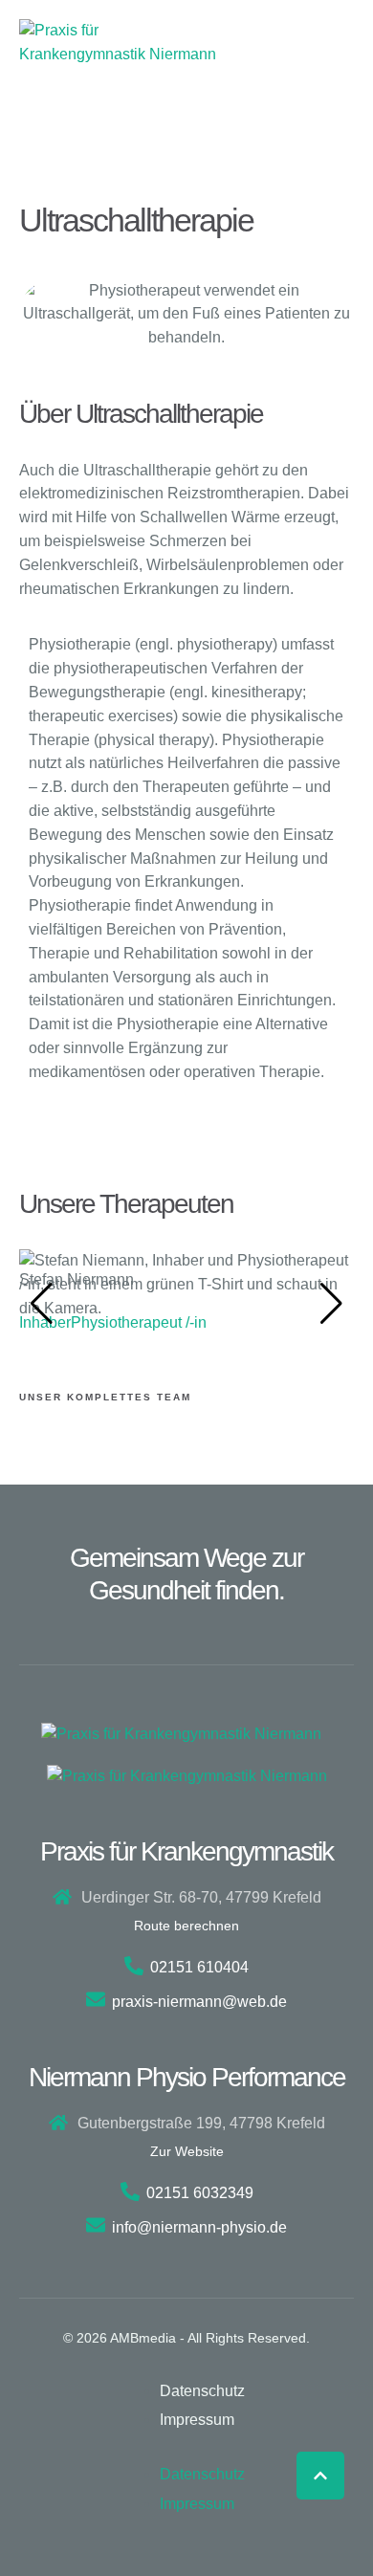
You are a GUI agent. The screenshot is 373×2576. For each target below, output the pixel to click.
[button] (320, 2476)
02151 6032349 (200, 2193)
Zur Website (187, 2151)
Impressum (197, 2420)
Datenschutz (202, 2391)
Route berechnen (186, 1926)
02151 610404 (199, 1967)
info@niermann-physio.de (199, 2227)
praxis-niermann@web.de (199, 2002)
